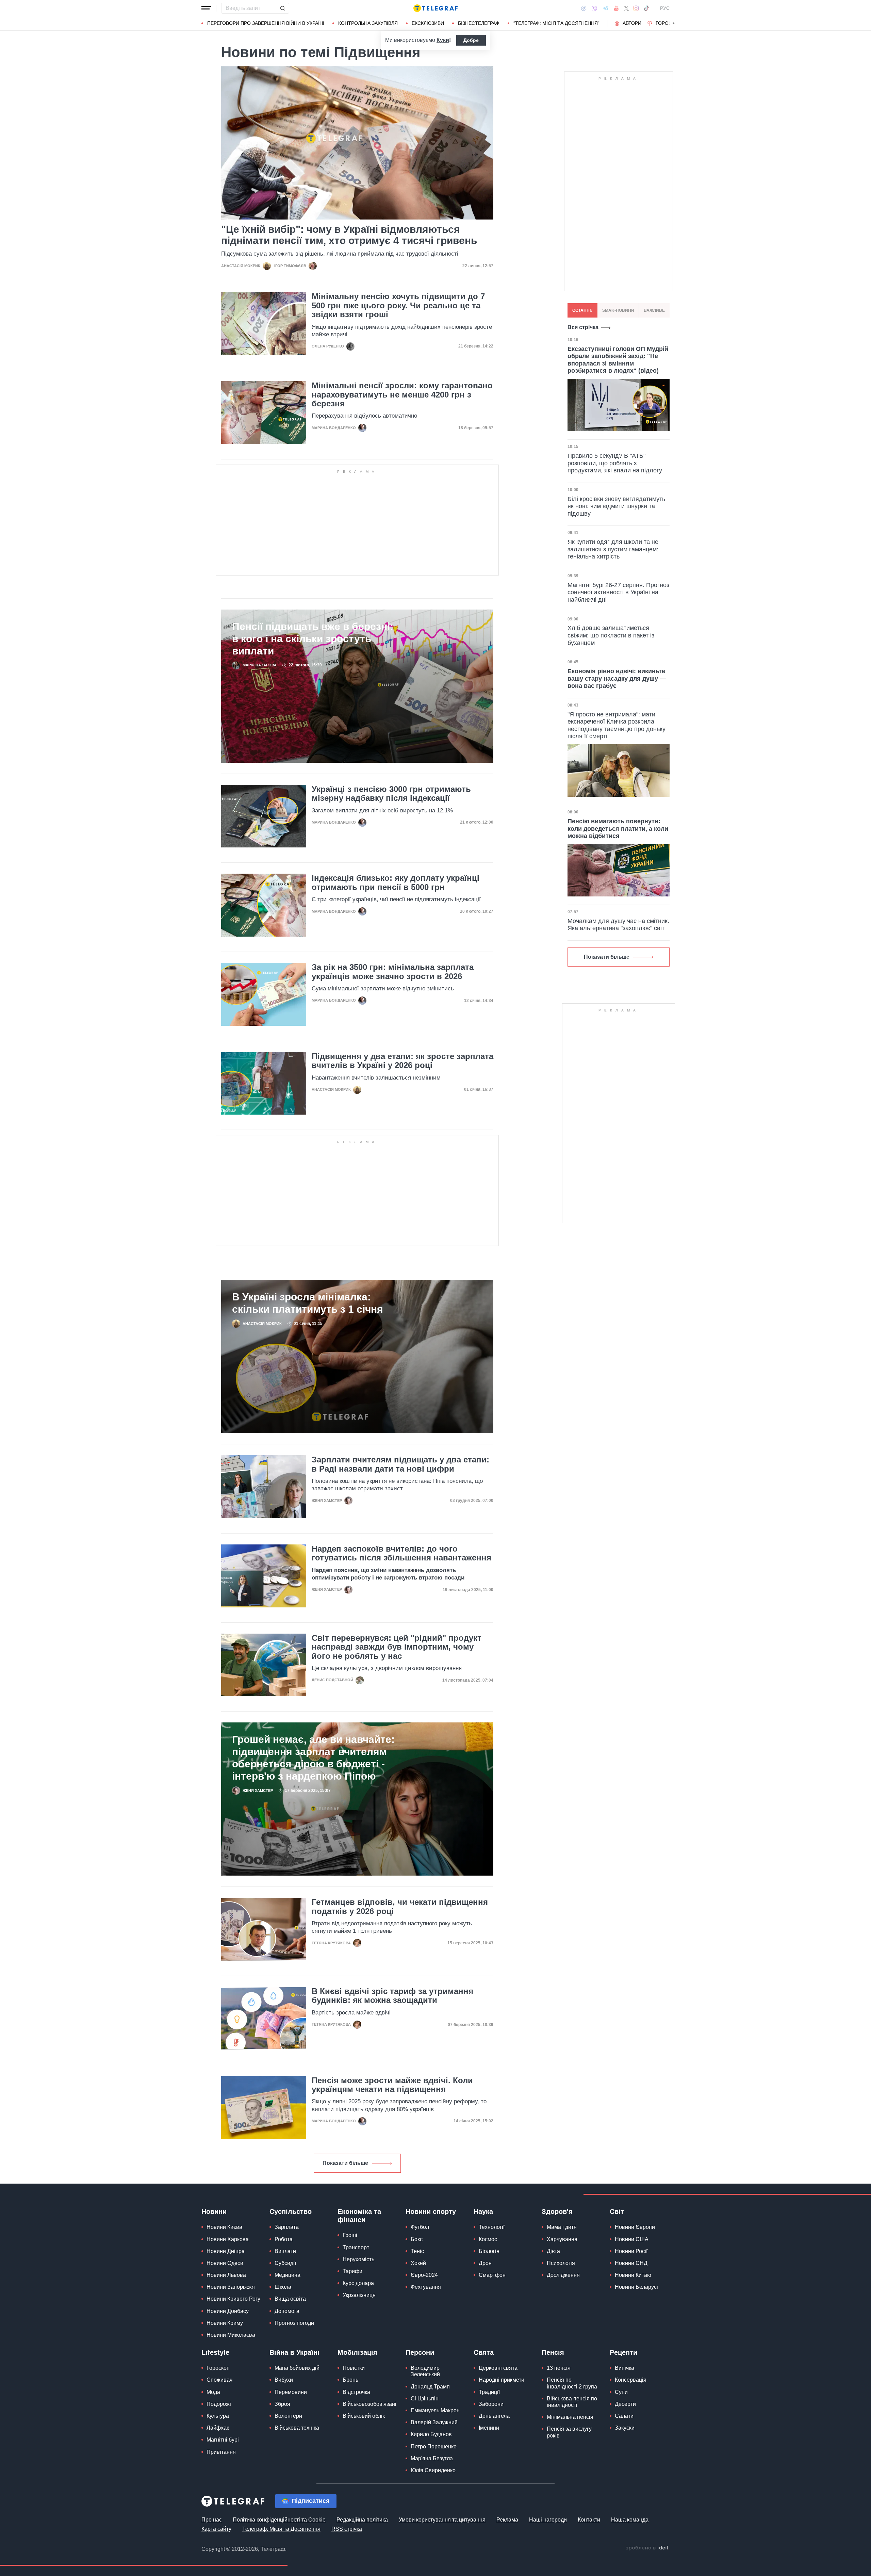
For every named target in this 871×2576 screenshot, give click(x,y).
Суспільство (291, 2212)
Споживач (219, 2380)
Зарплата (287, 2227)
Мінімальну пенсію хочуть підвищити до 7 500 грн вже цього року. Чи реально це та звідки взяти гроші (398, 305)
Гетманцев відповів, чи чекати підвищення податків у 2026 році (400, 1907)
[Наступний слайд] (674, 23)
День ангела (494, 2416)
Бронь (350, 2380)
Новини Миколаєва (231, 2335)
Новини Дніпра (226, 2251)
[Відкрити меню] (206, 8)
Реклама (507, 2520)
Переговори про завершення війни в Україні (266, 23)
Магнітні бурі (223, 2440)
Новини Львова (226, 2275)
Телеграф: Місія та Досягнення (281, 2529)
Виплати (285, 2251)
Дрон (485, 2263)
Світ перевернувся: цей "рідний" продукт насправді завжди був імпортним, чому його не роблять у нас (397, 1647)
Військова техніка (297, 2428)
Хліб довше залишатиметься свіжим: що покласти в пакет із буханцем (611, 635)
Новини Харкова (228, 2239)
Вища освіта (290, 2299)
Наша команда (630, 2520)
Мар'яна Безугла (432, 2458)
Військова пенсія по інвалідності (572, 2402)
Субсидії (285, 2263)
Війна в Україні (294, 2352)
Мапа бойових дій (297, 2368)
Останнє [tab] (582, 310)
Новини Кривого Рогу (233, 2299)
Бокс (417, 2239)
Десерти (625, 2404)
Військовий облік (364, 2416)
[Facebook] (584, 8)
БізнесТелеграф (479, 23)
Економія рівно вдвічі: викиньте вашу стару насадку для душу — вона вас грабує (617, 678)
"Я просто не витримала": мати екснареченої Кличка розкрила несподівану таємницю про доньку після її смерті (617, 725)
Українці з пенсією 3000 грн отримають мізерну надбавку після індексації (391, 794)
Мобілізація (357, 2352)
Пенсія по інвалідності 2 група (572, 2383)
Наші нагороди (548, 2520)
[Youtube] (616, 8)
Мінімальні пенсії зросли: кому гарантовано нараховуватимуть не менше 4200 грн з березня (402, 395)
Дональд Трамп (430, 2387)
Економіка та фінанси (359, 2216)
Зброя (282, 2404)
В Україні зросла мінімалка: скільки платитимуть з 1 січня (308, 1303)
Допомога (287, 2311)
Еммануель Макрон (435, 2410)
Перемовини (291, 2392)
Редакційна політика (362, 2520)
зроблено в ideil (647, 2548)
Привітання (221, 2452)
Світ (617, 2212)
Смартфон (492, 2275)
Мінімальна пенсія (570, 2417)
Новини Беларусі (636, 2287)
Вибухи (284, 2380)
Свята (484, 2352)
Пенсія (553, 2352)
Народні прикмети (502, 2380)
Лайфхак (218, 2428)
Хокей (418, 2263)
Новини (214, 2212)
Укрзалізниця (359, 2295)
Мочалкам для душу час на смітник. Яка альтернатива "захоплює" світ (618, 925)
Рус (665, 8)
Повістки (354, 2368)
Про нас (212, 2520)
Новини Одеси (225, 2263)
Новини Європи (635, 2227)
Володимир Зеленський (425, 2371)
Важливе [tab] (654, 310)
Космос (488, 2239)
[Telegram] (606, 8)
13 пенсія (559, 2368)
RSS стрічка (347, 2529)
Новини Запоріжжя (231, 2287)
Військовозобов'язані (369, 2404)
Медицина (287, 2275)
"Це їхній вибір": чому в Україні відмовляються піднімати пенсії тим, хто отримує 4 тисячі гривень (349, 235)
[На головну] (435, 8)
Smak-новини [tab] (618, 310)
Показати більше (345, 2163)
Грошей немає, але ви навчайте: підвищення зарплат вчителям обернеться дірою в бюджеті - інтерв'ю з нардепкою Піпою (313, 1758)
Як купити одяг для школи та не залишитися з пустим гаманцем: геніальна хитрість (613, 549)
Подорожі (219, 2404)
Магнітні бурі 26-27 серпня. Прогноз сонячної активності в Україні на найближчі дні (618, 592)
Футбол (420, 2227)
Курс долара (358, 2283)
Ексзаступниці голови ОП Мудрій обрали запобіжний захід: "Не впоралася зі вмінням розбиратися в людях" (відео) (618, 360)
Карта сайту (216, 2529)
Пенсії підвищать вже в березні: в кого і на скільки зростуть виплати (313, 639)
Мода (213, 2392)
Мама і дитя (562, 2227)
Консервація (631, 2380)
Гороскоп (669, 23)
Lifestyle (215, 2352)
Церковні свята (498, 2368)
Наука (483, 2212)
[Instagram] (636, 8)
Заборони (491, 2404)
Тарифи (352, 2271)
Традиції (489, 2392)
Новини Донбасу (228, 2311)
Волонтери (288, 2416)
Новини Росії (631, 2251)
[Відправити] (282, 8)
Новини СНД (631, 2263)
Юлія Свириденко (433, 2470)
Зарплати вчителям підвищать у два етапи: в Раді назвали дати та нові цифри (400, 1464)
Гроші (350, 2235)
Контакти (589, 2520)
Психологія (561, 2263)
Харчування (562, 2239)
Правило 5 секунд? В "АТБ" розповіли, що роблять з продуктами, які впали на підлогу (615, 463)
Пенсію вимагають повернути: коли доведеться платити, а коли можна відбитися (618, 829)
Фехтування (426, 2287)
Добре (471, 40)
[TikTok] (646, 8)
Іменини (489, 2428)
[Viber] (594, 8)
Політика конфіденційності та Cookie (279, 2520)
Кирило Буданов (431, 2434)
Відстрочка (356, 2392)
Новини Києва (224, 2227)
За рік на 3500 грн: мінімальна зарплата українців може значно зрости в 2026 (393, 972)
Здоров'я (557, 2212)
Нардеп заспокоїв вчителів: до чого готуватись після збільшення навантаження (401, 1553)
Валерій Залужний (434, 2422)
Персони (420, 2352)
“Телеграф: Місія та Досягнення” (556, 23)
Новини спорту (431, 2212)
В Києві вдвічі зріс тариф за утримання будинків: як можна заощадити (392, 1996)
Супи (621, 2392)
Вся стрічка (583, 327)
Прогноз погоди (294, 2323)
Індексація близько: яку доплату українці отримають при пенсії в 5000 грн (396, 882)
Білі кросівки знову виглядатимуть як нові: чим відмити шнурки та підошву (616, 506)
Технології (492, 2227)
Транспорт (356, 2247)
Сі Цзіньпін (425, 2399)
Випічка (625, 2368)
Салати (624, 2416)
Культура (218, 2416)
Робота (284, 2239)
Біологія (489, 2251)
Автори (632, 23)
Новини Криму (225, 2323)
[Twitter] (626, 8)
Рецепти (623, 2352)
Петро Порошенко (434, 2447)
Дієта (553, 2251)
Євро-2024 (424, 2275)
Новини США (632, 2239)
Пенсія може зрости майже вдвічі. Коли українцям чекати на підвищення (392, 2085)
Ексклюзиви (428, 23)
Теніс (417, 2251)
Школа (283, 2287)
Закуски (625, 2428)
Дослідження (563, 2275)
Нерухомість (358, 2259)
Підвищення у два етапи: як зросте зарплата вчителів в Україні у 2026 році (402, 1061)
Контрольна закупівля (368, 23)
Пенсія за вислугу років (569, 2432)
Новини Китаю (633, 2275)
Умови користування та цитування (442, 2520)
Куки (443, 40)
